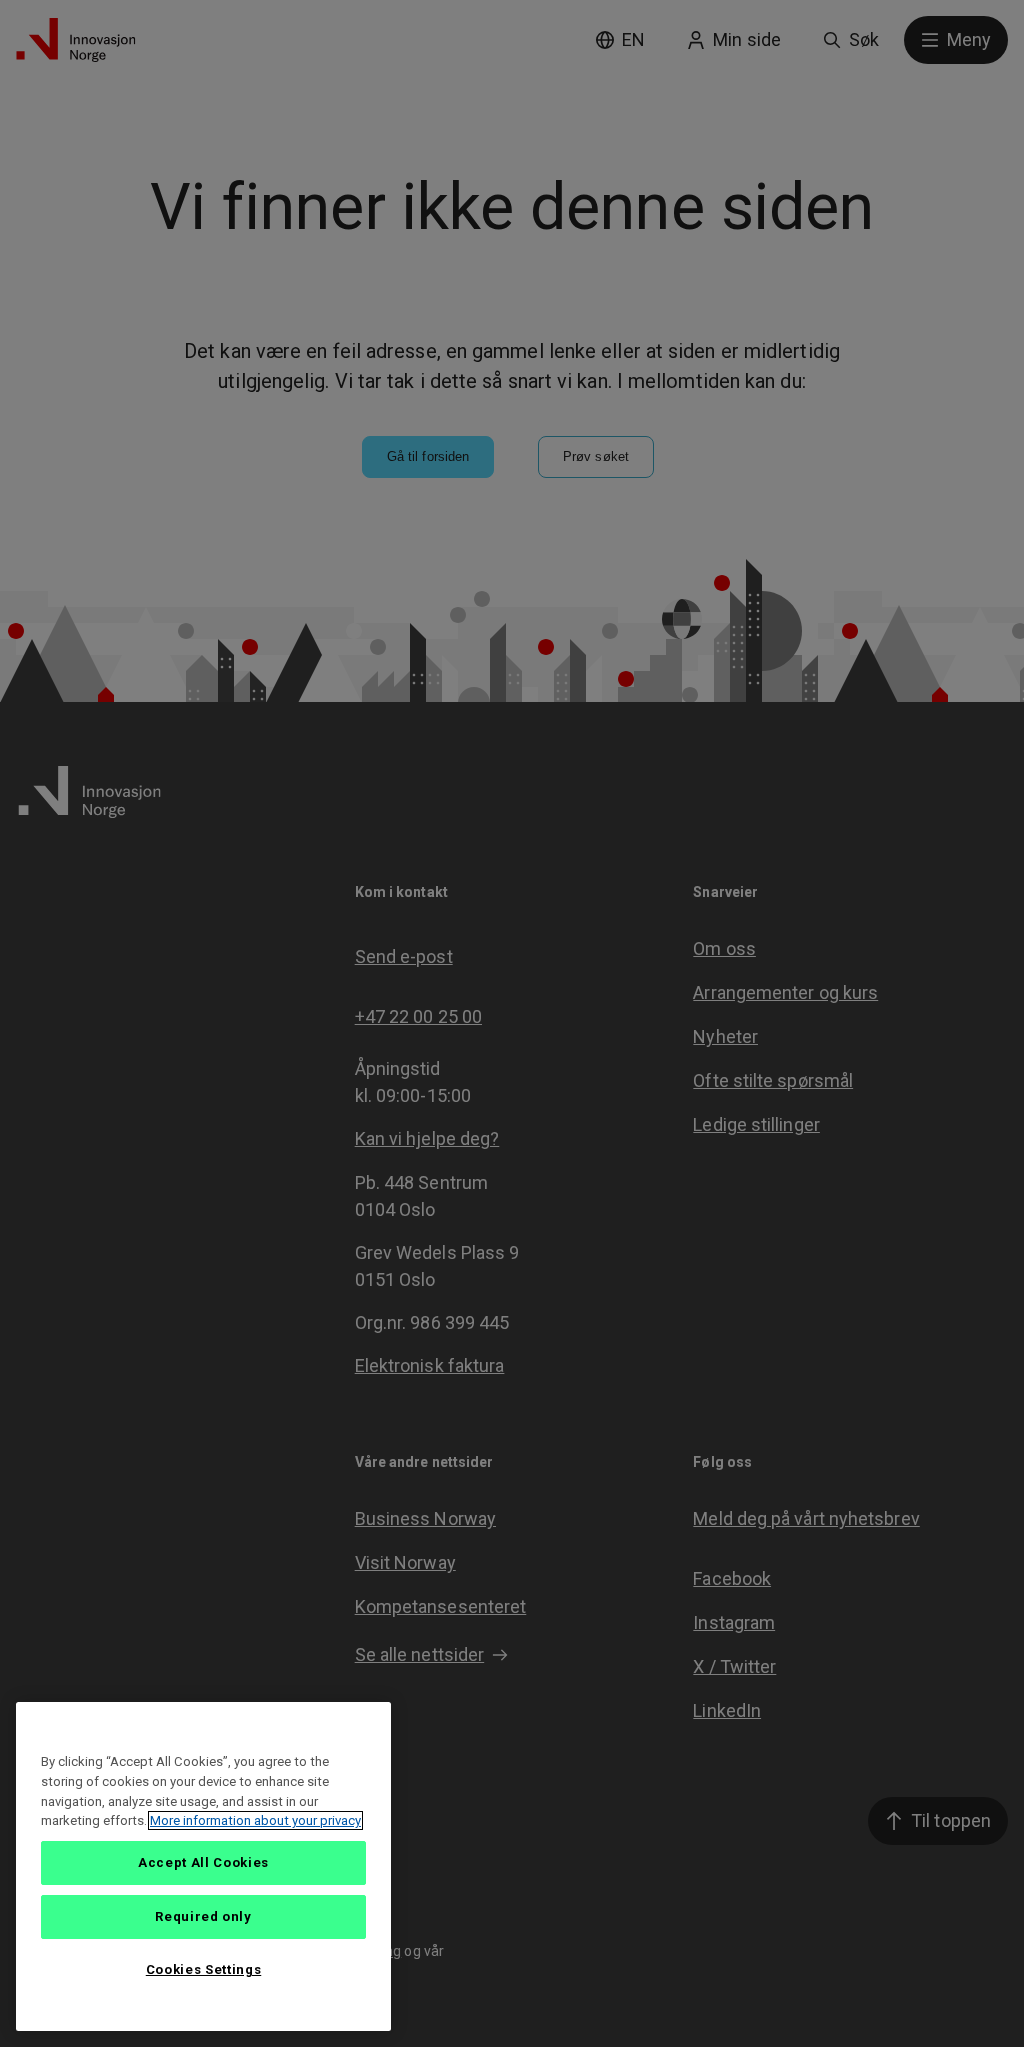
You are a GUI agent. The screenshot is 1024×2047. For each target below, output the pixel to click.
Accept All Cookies (203, 1862)
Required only (203, 1916)
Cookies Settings (204, 1969)
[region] (203, 1866)
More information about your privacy (255, 1820)
